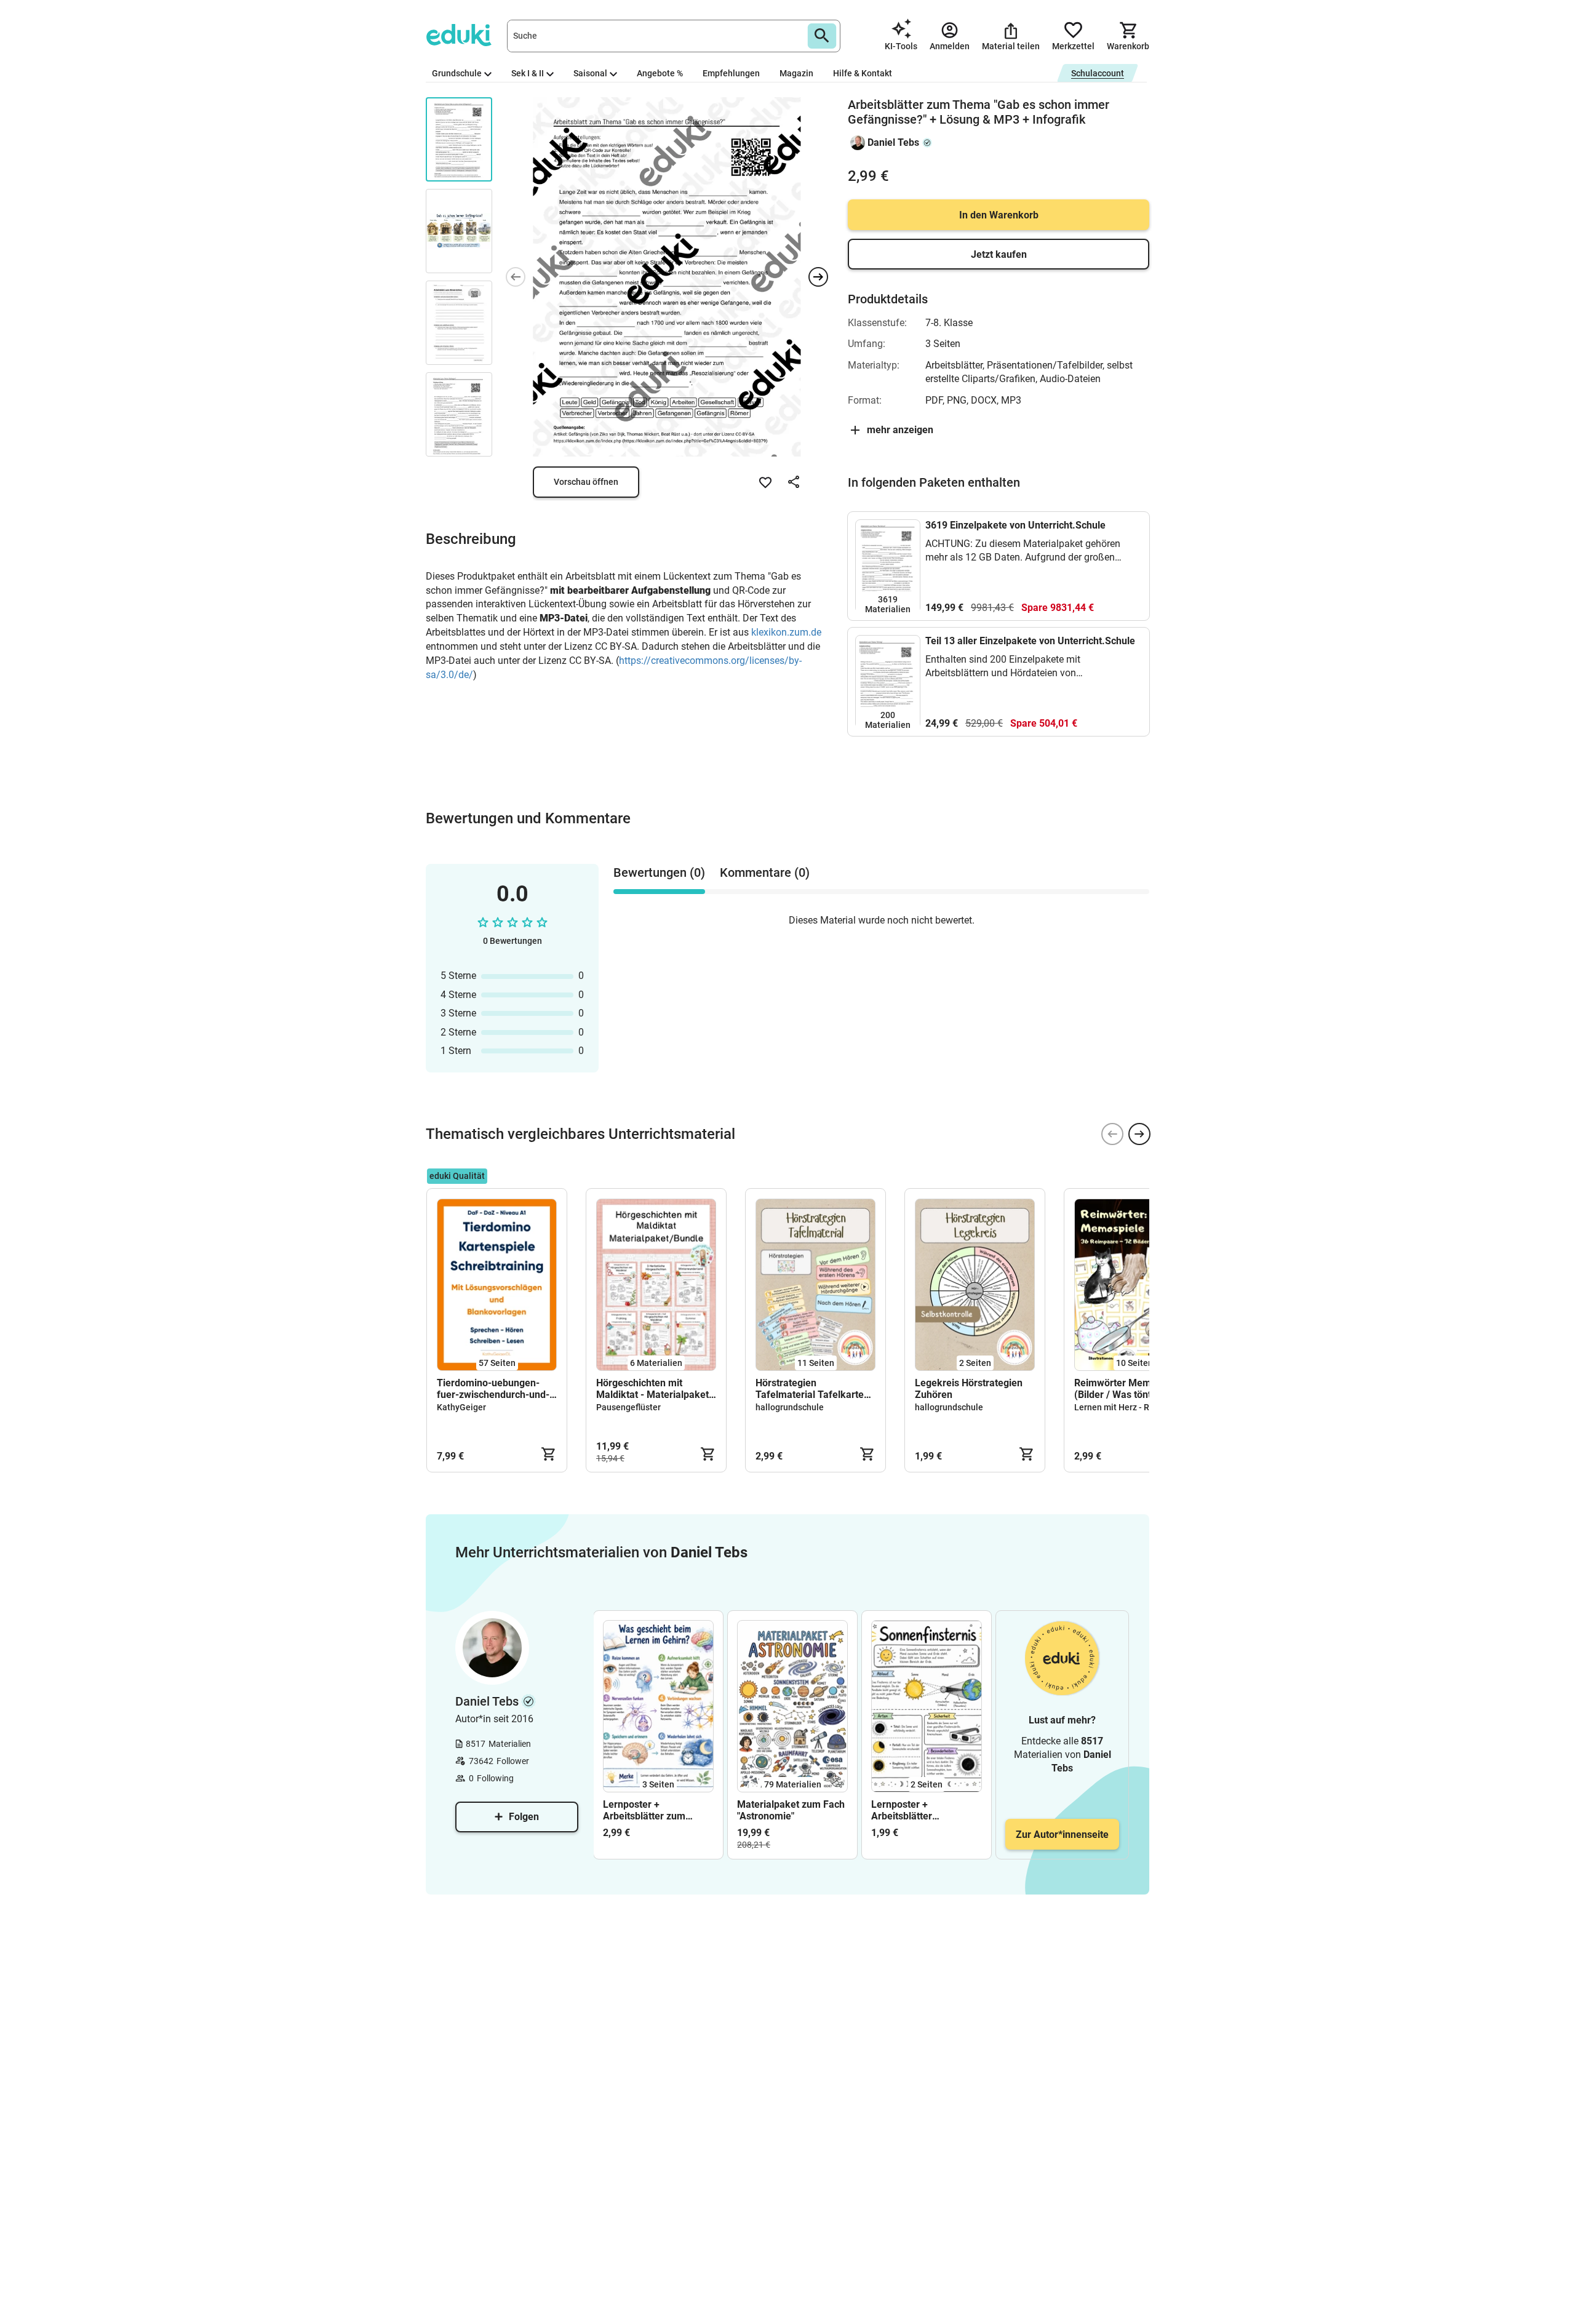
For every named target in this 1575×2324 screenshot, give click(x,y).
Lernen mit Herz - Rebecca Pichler (1141, 1407)
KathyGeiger (461, 1407)
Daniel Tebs (893, 142)
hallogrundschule (790, 1407)
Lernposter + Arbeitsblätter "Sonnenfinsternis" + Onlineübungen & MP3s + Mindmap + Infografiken (923, 1810)
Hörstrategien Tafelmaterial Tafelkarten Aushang (812, 1389)
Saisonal (590, 73)
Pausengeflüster (628, 1407)
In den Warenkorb (999, 215)
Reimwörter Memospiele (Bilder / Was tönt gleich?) (1131, 1389)
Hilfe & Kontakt (863, 73)
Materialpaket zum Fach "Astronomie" (791, 1810)
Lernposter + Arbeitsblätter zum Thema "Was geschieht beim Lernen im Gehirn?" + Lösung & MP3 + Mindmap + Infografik (658, 1810)
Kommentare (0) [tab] (765, 872)
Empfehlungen (731, 73)
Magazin (796, 73)
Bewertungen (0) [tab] (659, 872)
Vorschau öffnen (586, 482)
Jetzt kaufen (999, 254)
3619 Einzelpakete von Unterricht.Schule (1015, 525)
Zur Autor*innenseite (1062, 1835)
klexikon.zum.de (786, 632)
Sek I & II (528, 73)
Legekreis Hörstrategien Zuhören (969, 1389)
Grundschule (457, 73)
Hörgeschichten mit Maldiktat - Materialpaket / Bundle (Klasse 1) (656, 1389)
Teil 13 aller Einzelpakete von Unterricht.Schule (1030, 641)
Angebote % (660, 73)
